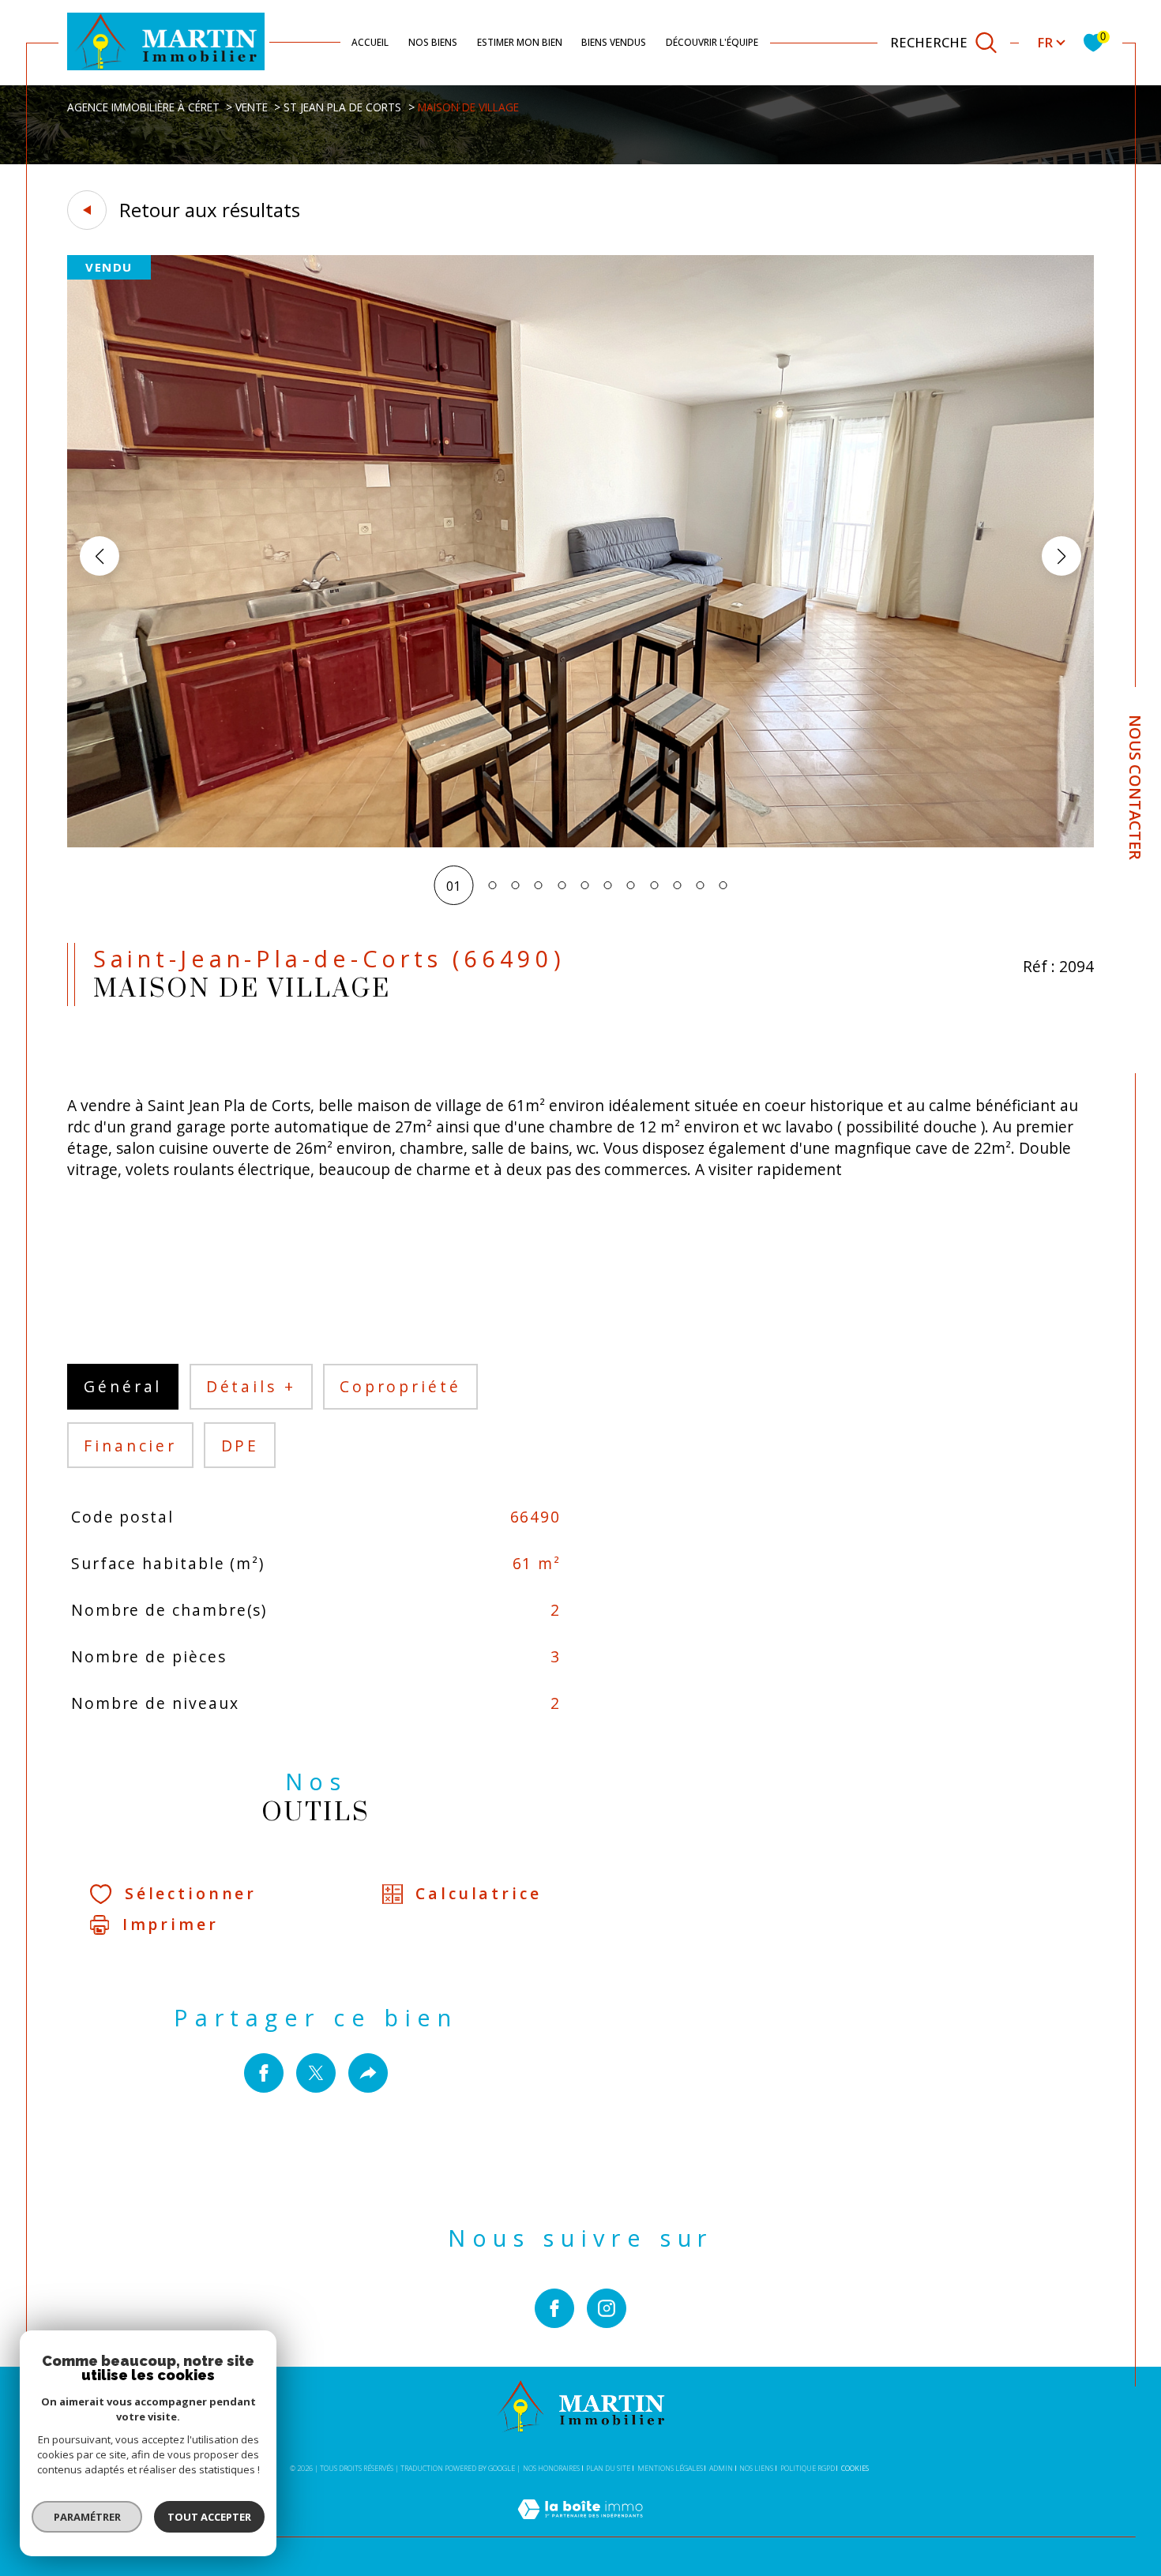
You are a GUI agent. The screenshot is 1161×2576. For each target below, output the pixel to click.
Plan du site (608, 2468)
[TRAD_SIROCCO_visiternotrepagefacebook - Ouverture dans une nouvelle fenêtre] (554, 2308)
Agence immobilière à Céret (143, 107)
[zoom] (580, 843)
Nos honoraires (551, 2468)
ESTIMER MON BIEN (520, 42)
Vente (252, 107)
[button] (1061, 556)
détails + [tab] (251, 1386)
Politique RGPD (808, 2468)
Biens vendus (614, 42)
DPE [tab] (240, 1446)
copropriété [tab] (400, 1386)
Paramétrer (87, 2517)
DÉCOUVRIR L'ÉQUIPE (712, 42)
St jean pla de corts (342, 107)
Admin (721, 2468)
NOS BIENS (433, 42)
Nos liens (756, 2468)
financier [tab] (130, 1446)
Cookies (855, 2469)
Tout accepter (209, 2517)
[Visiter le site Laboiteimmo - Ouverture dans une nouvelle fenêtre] (580, 2527)
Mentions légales (670, 2468)
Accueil (370, 42)
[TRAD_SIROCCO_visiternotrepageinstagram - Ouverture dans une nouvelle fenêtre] (607, 2308)
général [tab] (123, 1386)
